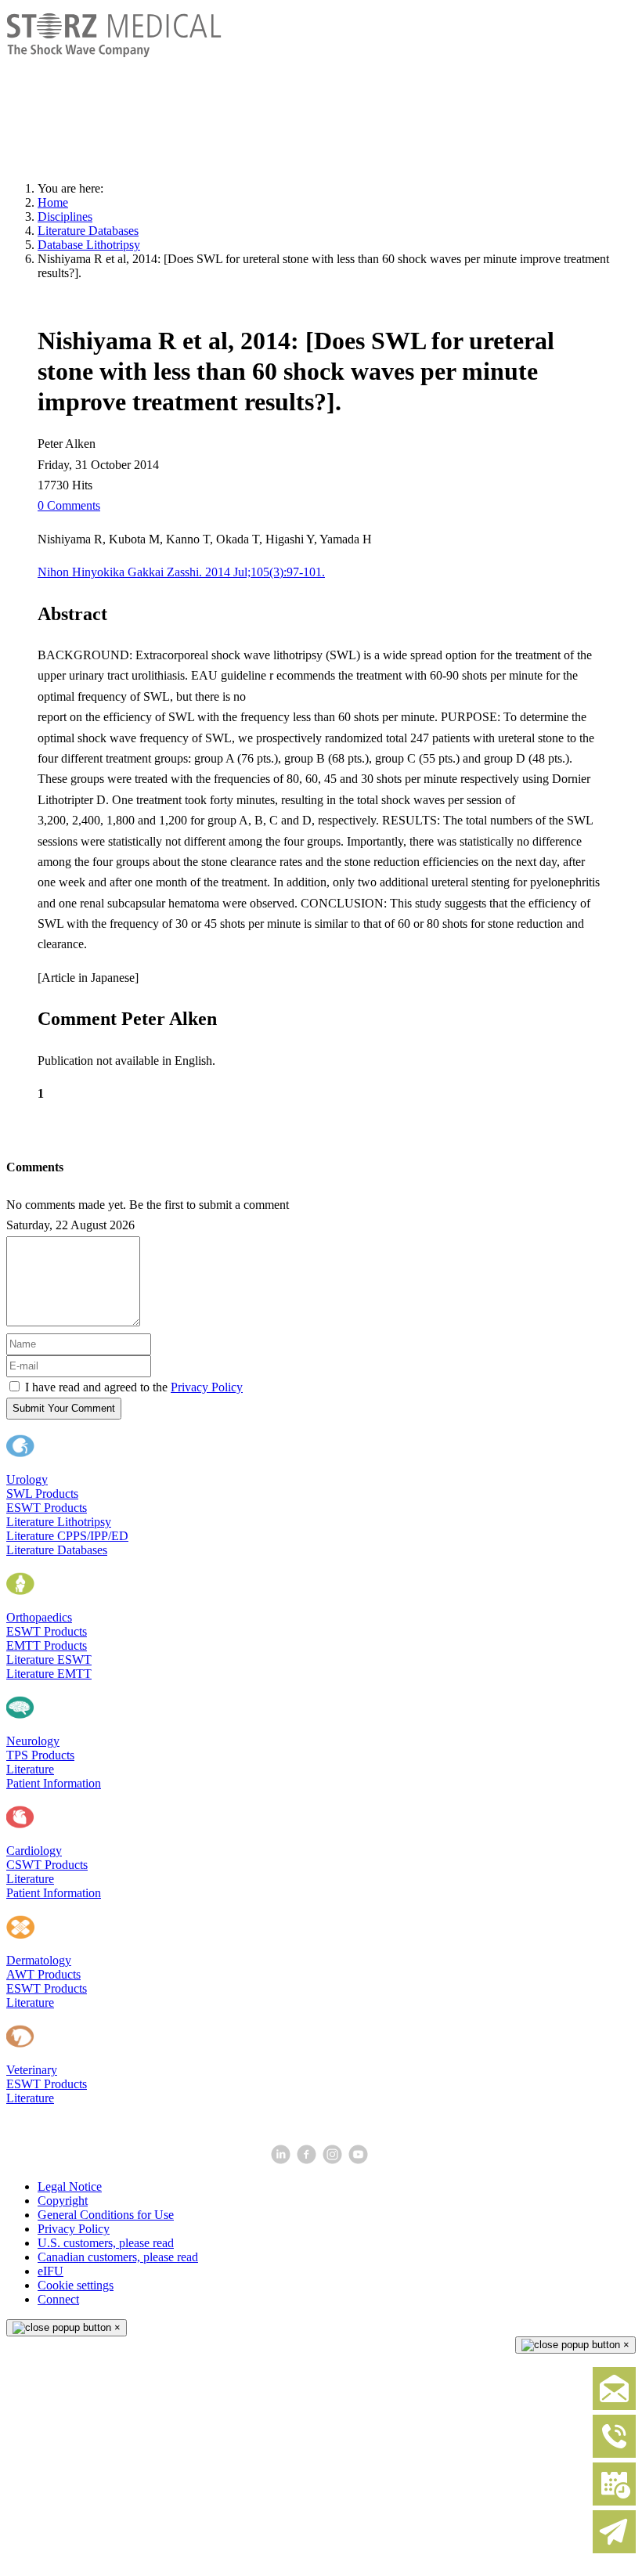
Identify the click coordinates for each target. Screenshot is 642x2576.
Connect (58, 2299)
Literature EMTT (49, 1674)
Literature (30, 1769)
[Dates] (614, 2502)
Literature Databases (57, 1550)
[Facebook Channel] (308, 2160)
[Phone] (614, 2454)
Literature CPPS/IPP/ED (67, 1536)
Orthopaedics (39, 1617)
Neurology (33, 1741)
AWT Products (43, 1974)
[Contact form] (614, 2406)
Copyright (63, 2201)
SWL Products (42, 1494)
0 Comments (69, 505)
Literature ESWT (49, 1660)
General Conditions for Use (106, 2215)
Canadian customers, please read (118, 2257)
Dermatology (39, 1960)
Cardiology (34, 1851)
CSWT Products (47, 1865)
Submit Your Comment (64, 1408)
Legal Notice (70, 2186)
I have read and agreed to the (134, 1387)
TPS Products (40, 1755)
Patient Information (54, 1783)
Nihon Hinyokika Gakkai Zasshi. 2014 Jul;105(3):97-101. (181, 572)
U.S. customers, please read (106, 2243)
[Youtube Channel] (360, 2160)
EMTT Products (47, 1645)
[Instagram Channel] (334, 2160)
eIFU (50, 2271)
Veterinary (32, 2070)
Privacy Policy (207, 1387)
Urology (27, 1479)
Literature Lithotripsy (59, 1522)
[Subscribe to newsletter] (614, 2550)
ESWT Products (47, 1508)
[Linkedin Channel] (282, 2160)
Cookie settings (76, 2285)
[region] (321, 91)
